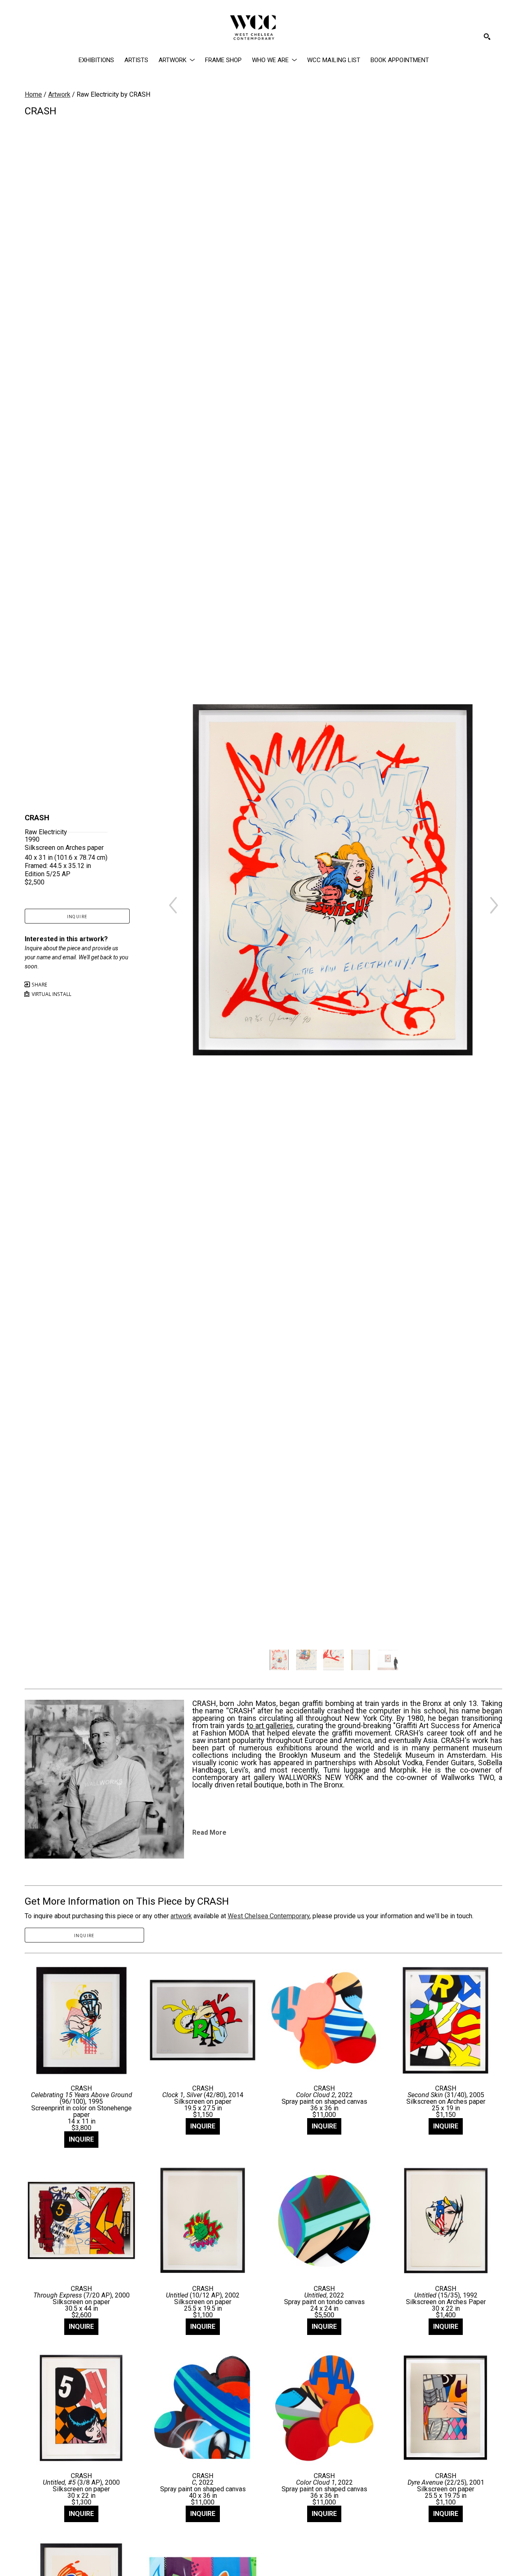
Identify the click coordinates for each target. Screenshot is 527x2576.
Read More (209, 1832)
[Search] (487, 37)
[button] (177, 60)
